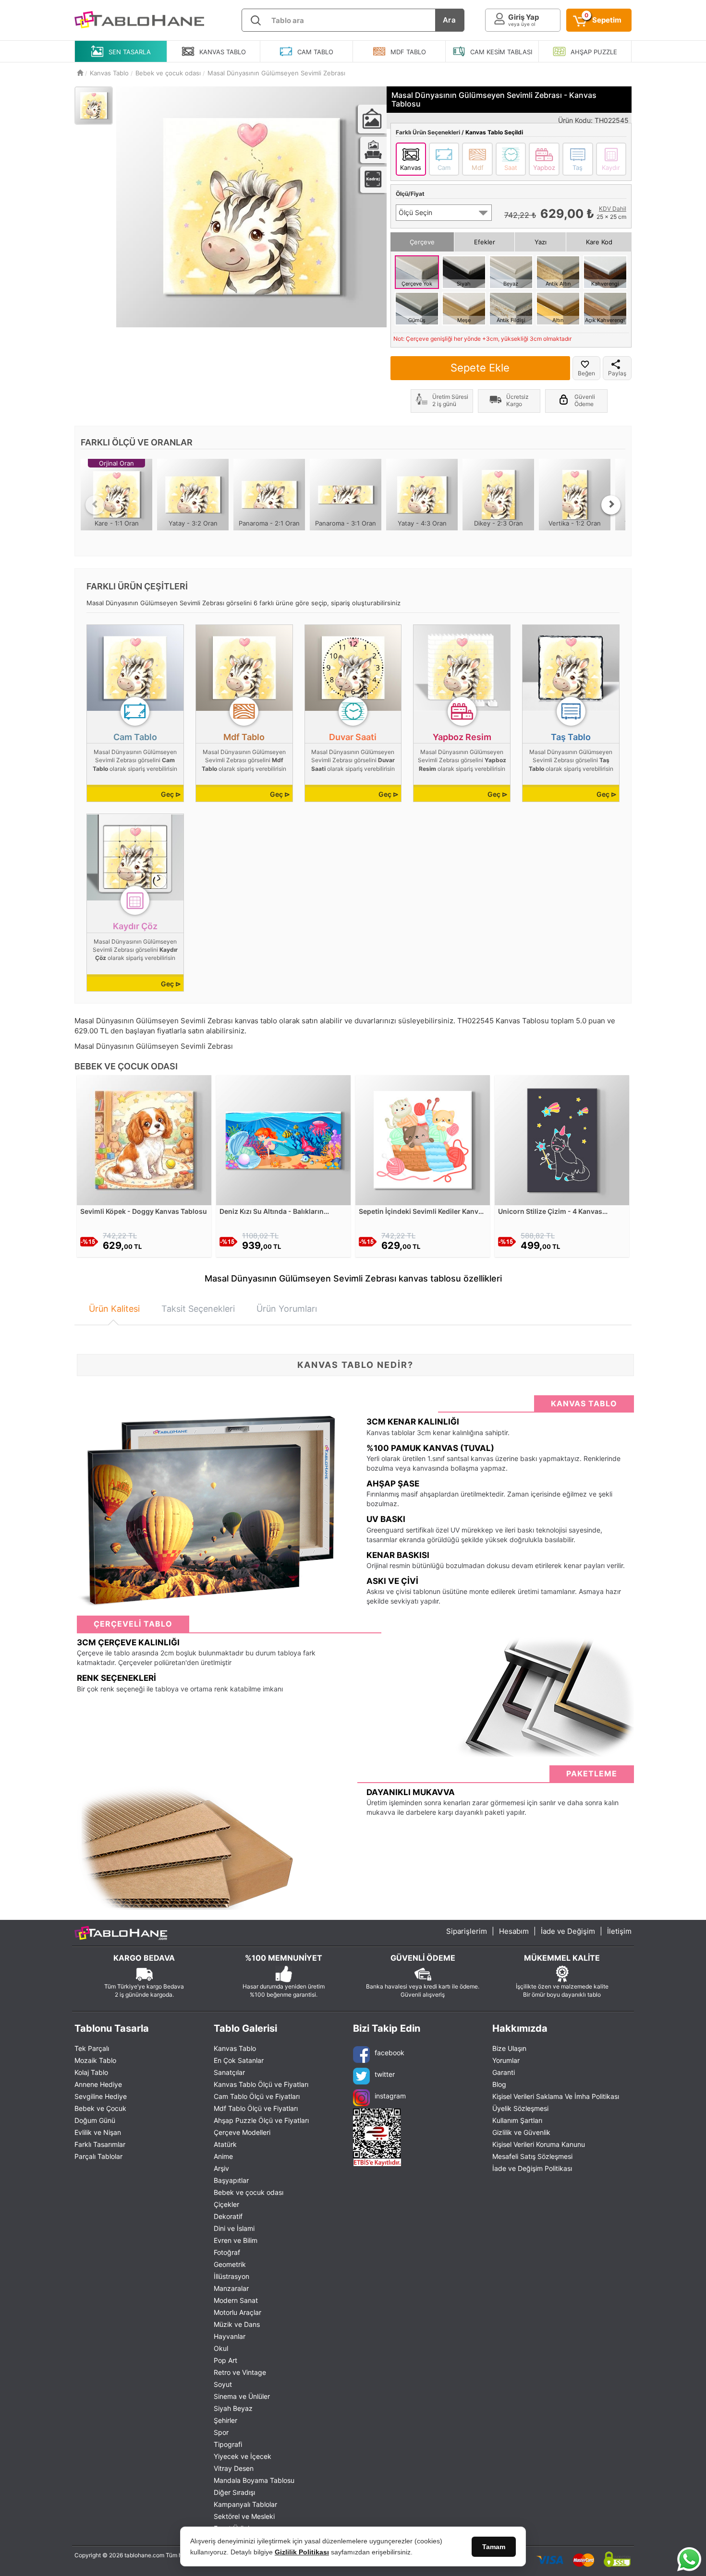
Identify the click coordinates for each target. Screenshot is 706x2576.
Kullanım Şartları (517, 2120)
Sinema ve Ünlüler (242, 2396)
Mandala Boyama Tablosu (254, 2480)
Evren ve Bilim (236, 2240)
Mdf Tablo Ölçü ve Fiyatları (256, 2108)
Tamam (494, 2547)
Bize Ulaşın (509, 2048)
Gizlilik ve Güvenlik (521, 2132)
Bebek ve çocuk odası (249, 2192)
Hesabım (514, 1931)
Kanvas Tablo (235, 2048)
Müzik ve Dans (237, 2324)
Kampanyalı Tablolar (245, 2504)
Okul (221, 2348)
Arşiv (221, 2168)
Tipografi (228, 2444)
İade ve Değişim (568, 1931)
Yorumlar (506, 2060)
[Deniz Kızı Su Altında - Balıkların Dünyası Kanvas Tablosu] (283, 1139)
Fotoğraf (227, 2252)
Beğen (586, 373)
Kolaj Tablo (91, 2072)
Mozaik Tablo (95, 2060)
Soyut (223, 2384)
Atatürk (225, 2144)
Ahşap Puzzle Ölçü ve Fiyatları (261, 2120)
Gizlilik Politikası (302, 2552)
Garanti (504, 2072)
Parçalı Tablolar (98, 2156)
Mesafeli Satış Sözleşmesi (532, 2156)
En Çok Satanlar (239, 2060)
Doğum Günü (95, 2120)
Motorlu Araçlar (237, 2312)
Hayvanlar (230, 2336)
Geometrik (230, 2264)
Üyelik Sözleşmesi (520, 2108)
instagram (390, 2096)
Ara (450, 20)
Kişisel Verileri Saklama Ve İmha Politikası (556, 2096)
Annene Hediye (98, 2084)
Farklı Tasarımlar (100, 2144)
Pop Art (225, 2360)
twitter (385, 2074)
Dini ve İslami (234, 2228)
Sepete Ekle (480, 368)
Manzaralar (231, 2288)
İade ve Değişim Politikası (532, 2168)
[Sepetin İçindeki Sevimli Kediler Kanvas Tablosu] (423, 1139)
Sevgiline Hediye (101, 2096)
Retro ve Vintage (240, 2372)
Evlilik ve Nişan (98, 2132)
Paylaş (617, 373)
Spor (221, 2432)
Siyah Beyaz (233, 2408)
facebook (390, 2053)
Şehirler (225, 2420)
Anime (223, 2156)
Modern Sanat (236, 2300)
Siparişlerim (467, 1931)
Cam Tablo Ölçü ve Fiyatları (257, 2096)
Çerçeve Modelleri (242, 2132)
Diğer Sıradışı (234, 2492)
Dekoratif (228, 2216)
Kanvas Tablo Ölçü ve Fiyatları (261, 2084)
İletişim (619, 1931)
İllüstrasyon (231, 2276)
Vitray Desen (234, 2468)
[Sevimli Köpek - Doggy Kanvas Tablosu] (144, 1139)
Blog (499, 2084)
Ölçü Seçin (415, 212)
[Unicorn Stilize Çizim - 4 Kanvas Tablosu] (562, 1139)
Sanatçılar (229, 2072)
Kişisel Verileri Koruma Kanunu (539, 2144)
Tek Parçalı (92, 2048)
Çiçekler (226, 2204)
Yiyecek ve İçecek (243, 2456)
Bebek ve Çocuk (100, 2108)
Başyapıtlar (231, 2180)
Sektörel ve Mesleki (244, 2516)
